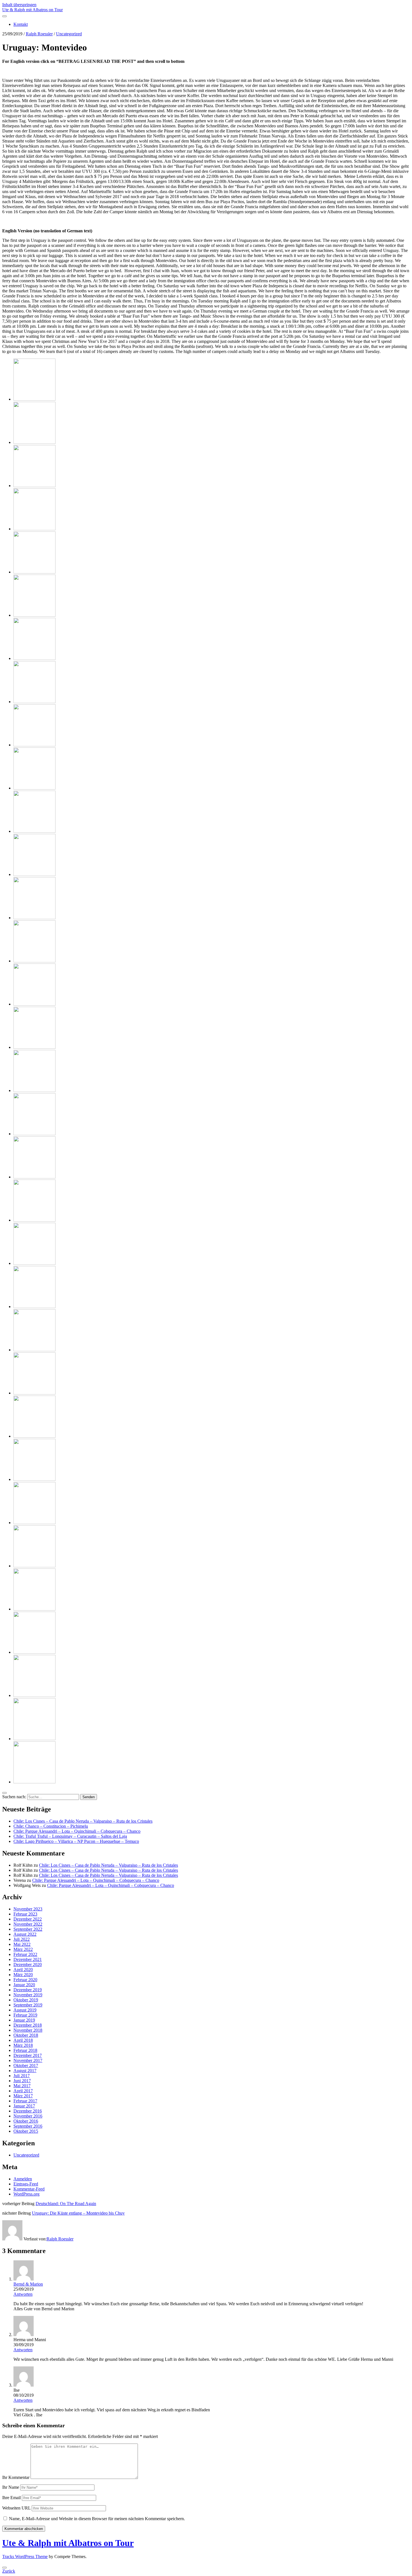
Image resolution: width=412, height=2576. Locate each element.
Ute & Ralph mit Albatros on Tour (33, 10)
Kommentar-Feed (29, 2189)
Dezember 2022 (28, 1919)
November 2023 (28, 1909)
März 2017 (23, 2096)
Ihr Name (11, 2487)
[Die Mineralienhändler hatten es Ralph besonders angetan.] (34, 702)
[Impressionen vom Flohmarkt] (34, 1307)
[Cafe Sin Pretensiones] (34, 1609)
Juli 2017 (22, 2076)
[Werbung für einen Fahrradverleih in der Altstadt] (34, 442)
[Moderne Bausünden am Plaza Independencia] (34, 529)
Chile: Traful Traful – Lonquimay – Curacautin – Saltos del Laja (70, 1836)
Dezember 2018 (28, 2025)
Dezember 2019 (28, 1990)
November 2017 (28, 2060)
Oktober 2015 (26, 2131)
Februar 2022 (25, 1954)
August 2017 (25, 2071)
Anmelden (23, 2179)
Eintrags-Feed (26, 2184)
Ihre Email (11, 2498)
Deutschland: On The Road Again (66, 2204)
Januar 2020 (24, 1985)
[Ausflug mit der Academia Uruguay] (34, 1739)
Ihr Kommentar (16, 2477)
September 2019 (28, 2005)
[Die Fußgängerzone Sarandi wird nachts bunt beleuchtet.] (34, 1393)
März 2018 (23, 2045)
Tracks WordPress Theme (25, 2556)
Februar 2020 (25, 1980)
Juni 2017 (22, 2081)
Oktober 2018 (26, 2035)
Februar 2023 (25, 1914)
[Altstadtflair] (34, 961)
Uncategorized (69, 34)
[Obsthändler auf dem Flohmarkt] (34, 1134)
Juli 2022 (22, 1939)
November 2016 (28, 2116)
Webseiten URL (16, 2508)
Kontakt (21, 24)
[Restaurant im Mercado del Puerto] (34, 1436)
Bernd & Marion (28, 2284)
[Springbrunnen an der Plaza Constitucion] (34, 615)
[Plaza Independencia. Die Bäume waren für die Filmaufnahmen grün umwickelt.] (34, 486)
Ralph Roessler (39, 34)
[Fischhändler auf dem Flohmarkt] (34, 1090)
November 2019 (28, 1995)
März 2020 (23, 1975)
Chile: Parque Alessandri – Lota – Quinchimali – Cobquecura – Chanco (77, 1831)
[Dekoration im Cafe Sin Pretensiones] (34, 1566)
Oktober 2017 (26, 2065)
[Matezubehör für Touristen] (34, 658)
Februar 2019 (25, 2015)
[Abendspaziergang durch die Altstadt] (34, 1350)
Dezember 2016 (28, 2111)
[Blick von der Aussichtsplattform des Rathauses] (34, 788)
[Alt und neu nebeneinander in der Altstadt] (34, 572)
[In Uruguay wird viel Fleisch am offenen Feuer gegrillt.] (34, 1479)
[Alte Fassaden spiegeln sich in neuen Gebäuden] (34, 874)
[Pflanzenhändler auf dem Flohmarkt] (34, 1263)
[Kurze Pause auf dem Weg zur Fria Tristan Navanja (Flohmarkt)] (34, 1047)
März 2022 (23, 1949)
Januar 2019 (24, 2020)
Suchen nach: (14, 1797)
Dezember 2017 (28, 2055)
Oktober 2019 (26, 2000)
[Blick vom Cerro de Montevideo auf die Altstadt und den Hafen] (34, 399)
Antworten (23, 2294)
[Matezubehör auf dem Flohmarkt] (34, 1177)
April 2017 (23, 2091)
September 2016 (28, 2126)
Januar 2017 (24, 2106)
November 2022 (28, 1924)
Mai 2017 (22, 2086)
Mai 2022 (22, 1944)
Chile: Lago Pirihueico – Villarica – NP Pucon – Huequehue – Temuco (76, 1841)
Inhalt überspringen (19, 5)
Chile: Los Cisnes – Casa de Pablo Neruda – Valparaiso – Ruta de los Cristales (83, 1821)
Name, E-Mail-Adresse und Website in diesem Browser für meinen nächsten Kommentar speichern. (97, 2519)
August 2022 (25, 1934)
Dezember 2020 (28, 1964)
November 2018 (28, 2030)
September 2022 (28, 1929)
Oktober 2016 (26, 2121)
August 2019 (25, 2010)
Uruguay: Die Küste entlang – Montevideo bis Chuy (78, 2213)
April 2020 (23, 1970)
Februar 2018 (25, 2050)
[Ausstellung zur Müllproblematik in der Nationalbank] (34, 1523)
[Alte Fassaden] (34, 831)
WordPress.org (26, 2194)
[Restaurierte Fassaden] (34, 1695)
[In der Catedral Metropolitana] (34, 745)
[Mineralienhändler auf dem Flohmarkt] (34, 1220)
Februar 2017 (25, 2101)
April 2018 (23, 2040)
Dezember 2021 (28, 1959)
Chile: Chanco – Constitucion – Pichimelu (51, 1826)
